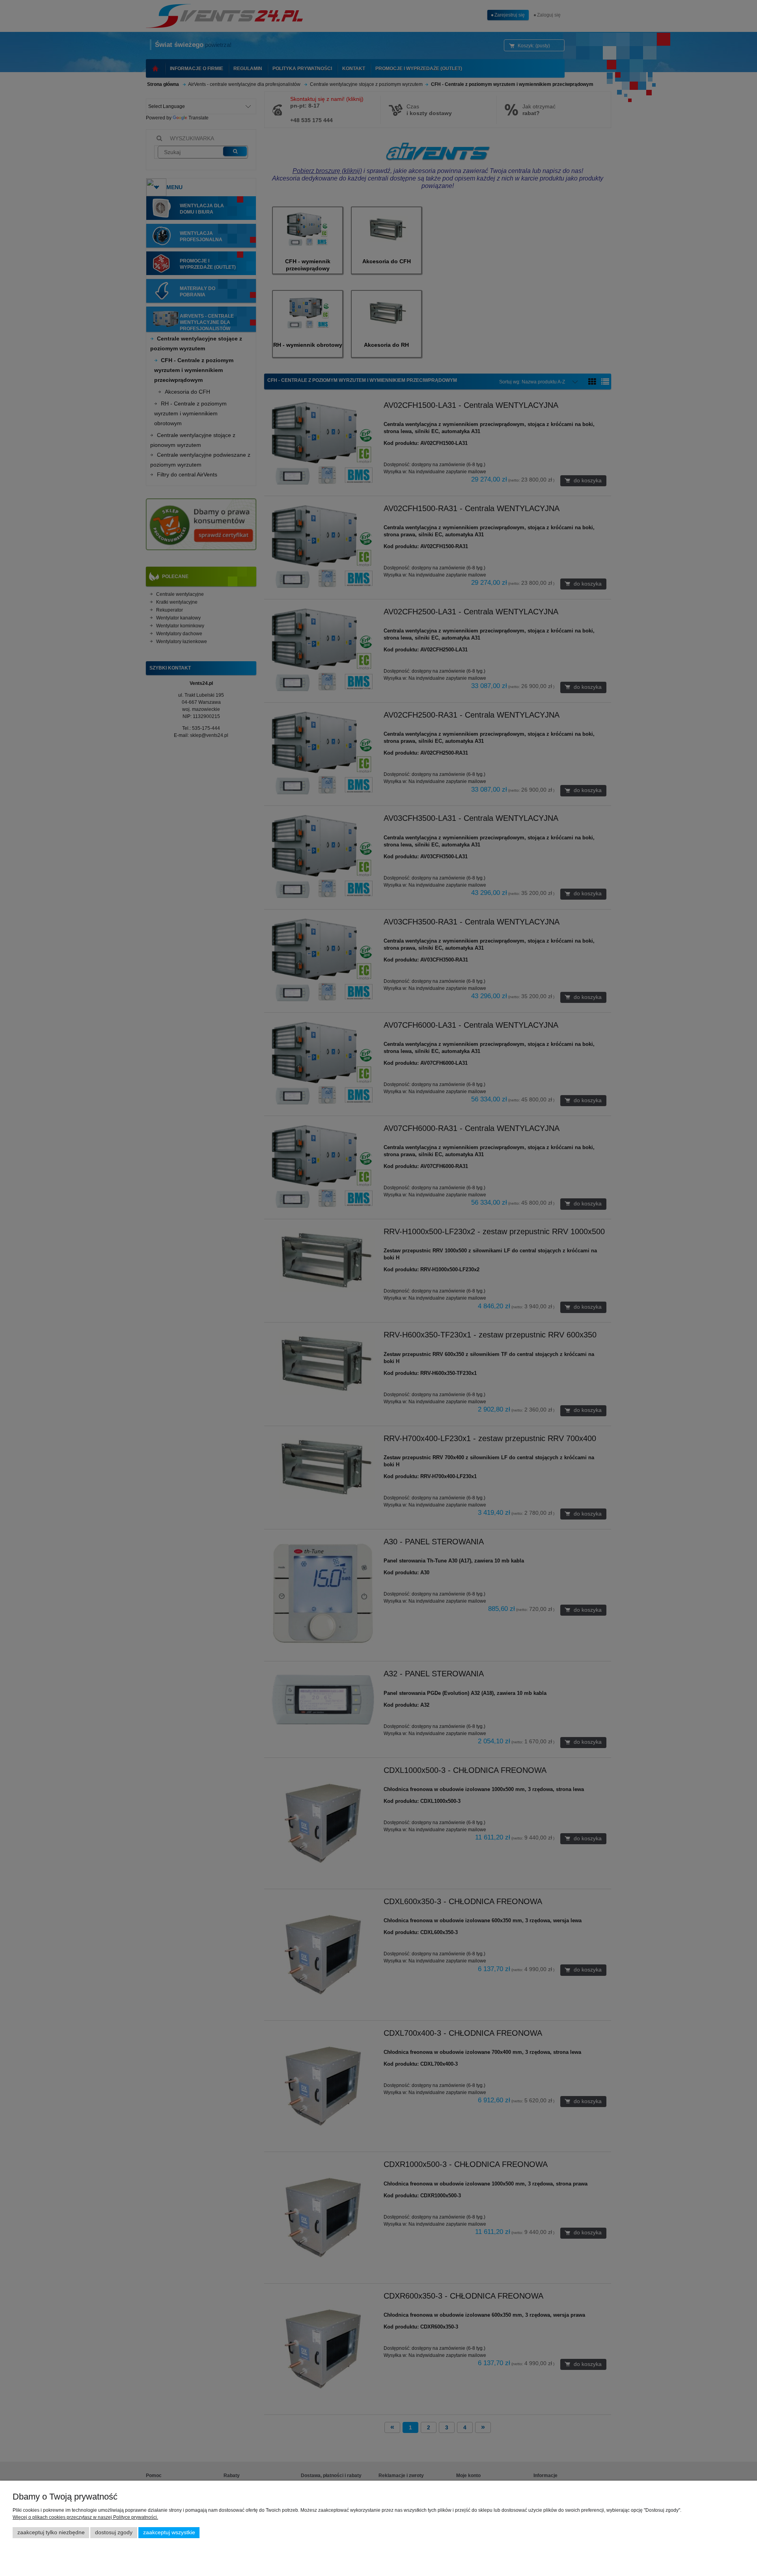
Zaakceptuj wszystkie (169, 2532)
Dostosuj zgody (114, 2532)
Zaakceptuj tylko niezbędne (51, 2532)
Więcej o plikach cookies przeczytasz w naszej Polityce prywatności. (85, 2517)
